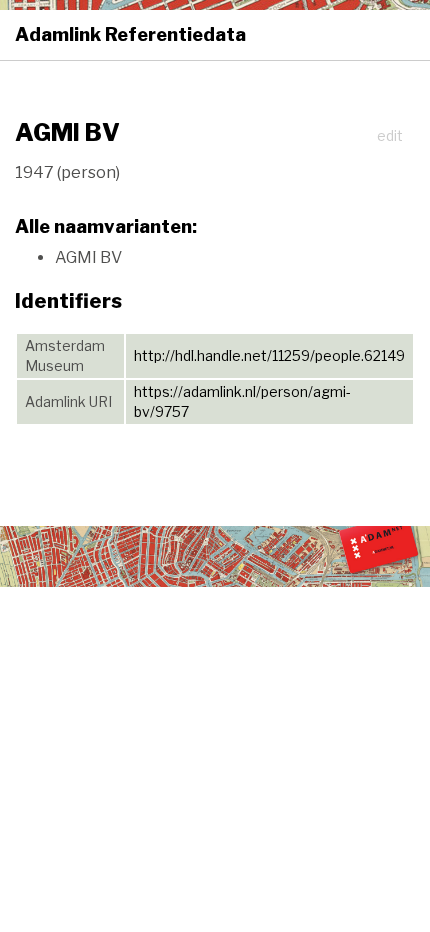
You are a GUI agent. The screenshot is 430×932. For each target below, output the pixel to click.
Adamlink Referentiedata (130, 34)
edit (390, 135)
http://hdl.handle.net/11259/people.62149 (269, 355)
